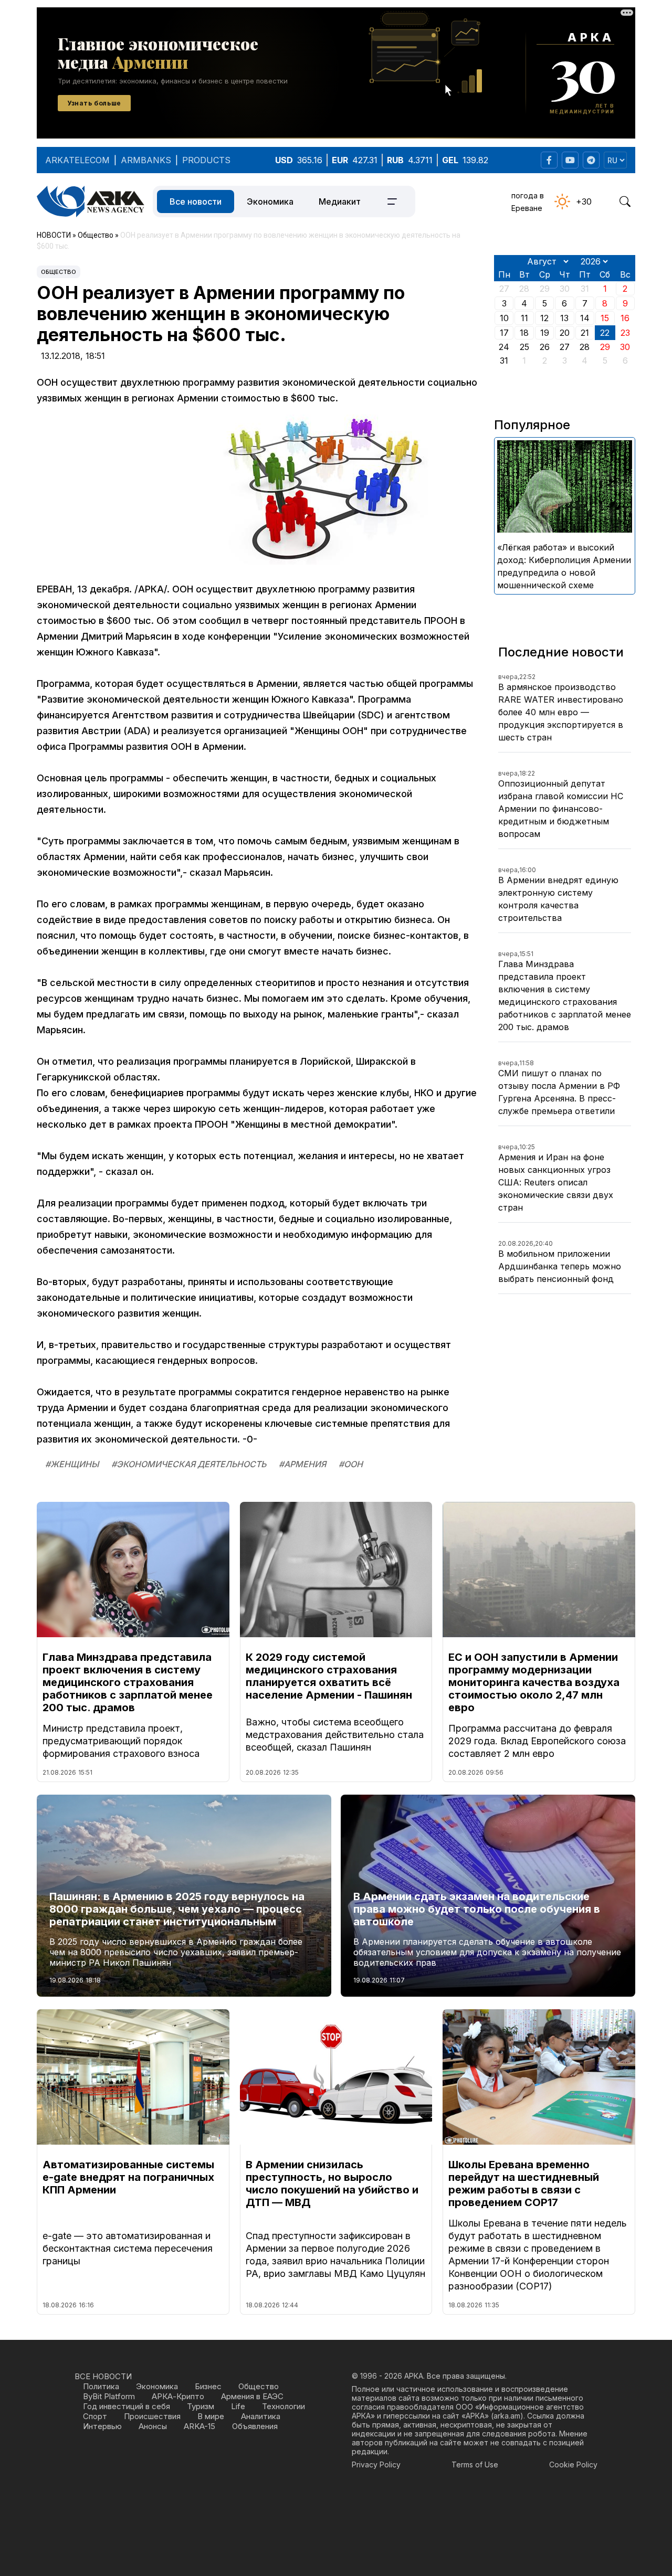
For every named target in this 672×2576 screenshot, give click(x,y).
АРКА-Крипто (178, 2396)
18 (524, 333)
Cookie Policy (573, 2464)
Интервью (102, 2426)
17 (504, 333)
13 (564, 318)
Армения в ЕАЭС (252, 2396)
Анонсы (153, 2426)
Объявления (255, 2426)
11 (524, 318)
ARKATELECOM (77, 160)
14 (585, 318)
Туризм (201, 2406)
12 (544, 318)
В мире (211, 2416)
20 (565, 333)
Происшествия (152, 2416)
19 (545, 333)
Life (238, 2406)
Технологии (283, 2406)
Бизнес (208, 2386)
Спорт (95, 2416)
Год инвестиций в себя (127, 2406)
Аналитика (261, 2416)
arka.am (507, 2416)
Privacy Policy (376, 2464)
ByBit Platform (109, 2396)
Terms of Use (475, 2464)
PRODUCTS (206, 160)
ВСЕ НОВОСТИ (103, 2376)
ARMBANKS (146, 160)
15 (605, 318)
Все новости (196, 202)
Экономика (270, 202)
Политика (101, 2386)
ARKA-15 (199, 2426)
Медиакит (340, 202)
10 (504, 318)
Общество (59, 272)
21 (585, 333)
